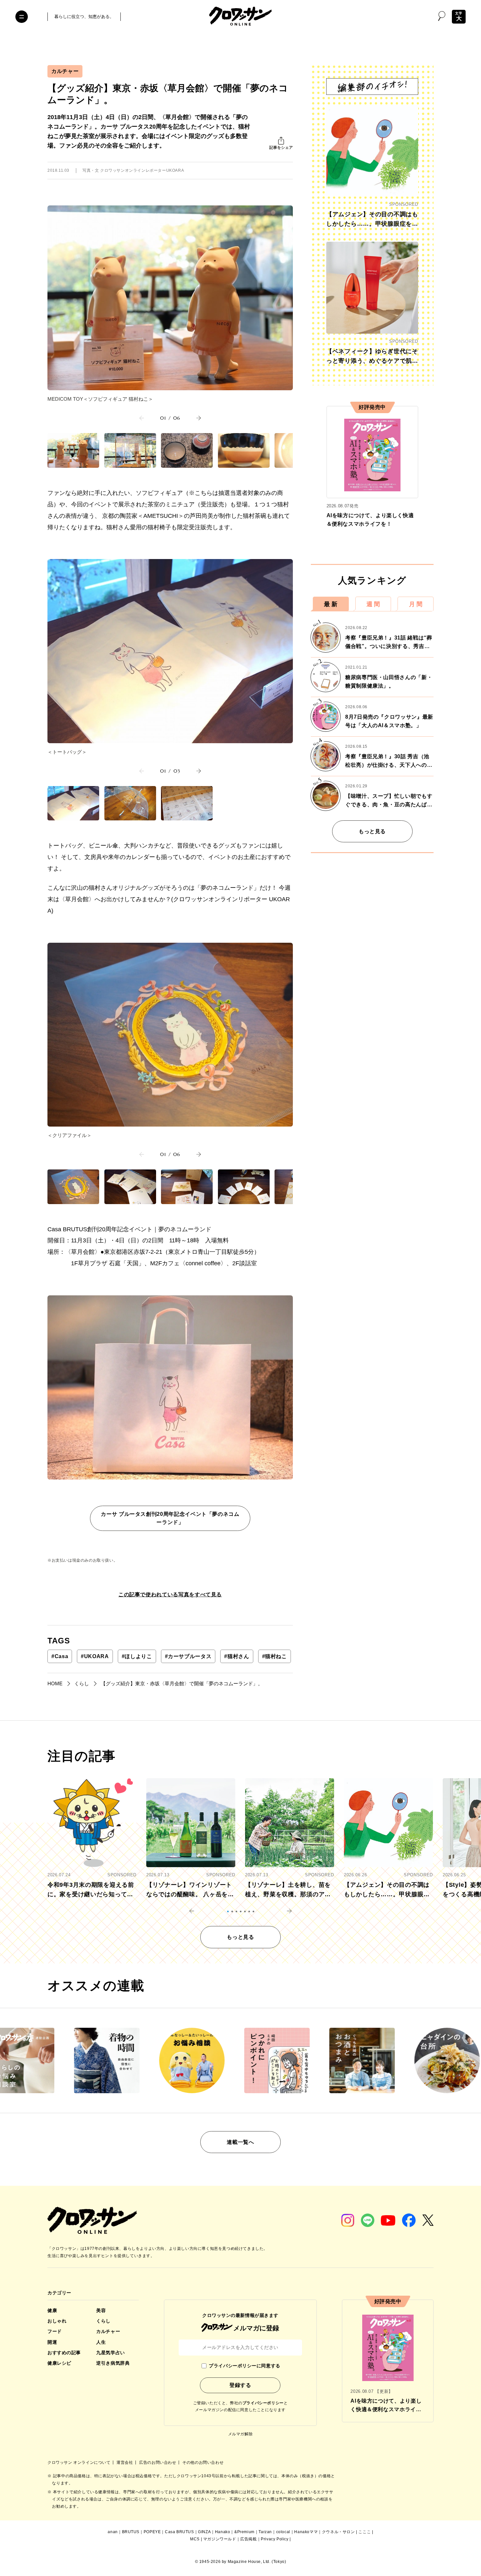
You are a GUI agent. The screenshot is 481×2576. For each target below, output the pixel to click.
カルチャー (65, 71)
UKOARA (95, 1656)
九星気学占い (110, 2353)
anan (113, 2532)
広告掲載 (248, 2539)
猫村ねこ (275, 1656)
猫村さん (237, 1656)
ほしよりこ (137, 1656)
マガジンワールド (220, 2539)
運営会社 (125, 2462)
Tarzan (265, 2532)
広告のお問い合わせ (158, 2462)
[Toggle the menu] (22, 17)
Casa (60, 1656)
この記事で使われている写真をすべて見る (170, 1595)
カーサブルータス (188, 1656)
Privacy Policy (275, 2539)
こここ (365, 2532)
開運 (52, 2342)
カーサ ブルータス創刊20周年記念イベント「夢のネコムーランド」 (170, 1518)
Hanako (223, 2532)
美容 (101, 2310)
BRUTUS (131, 2532)
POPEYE (152, 2532)
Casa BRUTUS (179, 2532)
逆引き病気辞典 (113, 2363)
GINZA (204, 2532)
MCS (195, 2539)
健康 (52, 2310)
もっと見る (372, 831)
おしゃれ (57, 2321)
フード (55, 2331)
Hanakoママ (306, 2532)
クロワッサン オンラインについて (80, 2462)
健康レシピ (59, 2363)
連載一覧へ (240, 2142)
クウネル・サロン (338, 2532)
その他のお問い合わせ (203, 2462)
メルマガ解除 (240, 2434)
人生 (101, 2342)
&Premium (244, 2532)
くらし (103, 2321)
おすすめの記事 (64, 2353)
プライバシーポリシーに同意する (244, 2366)
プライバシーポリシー (263, 2403)
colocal (283, 2532)
